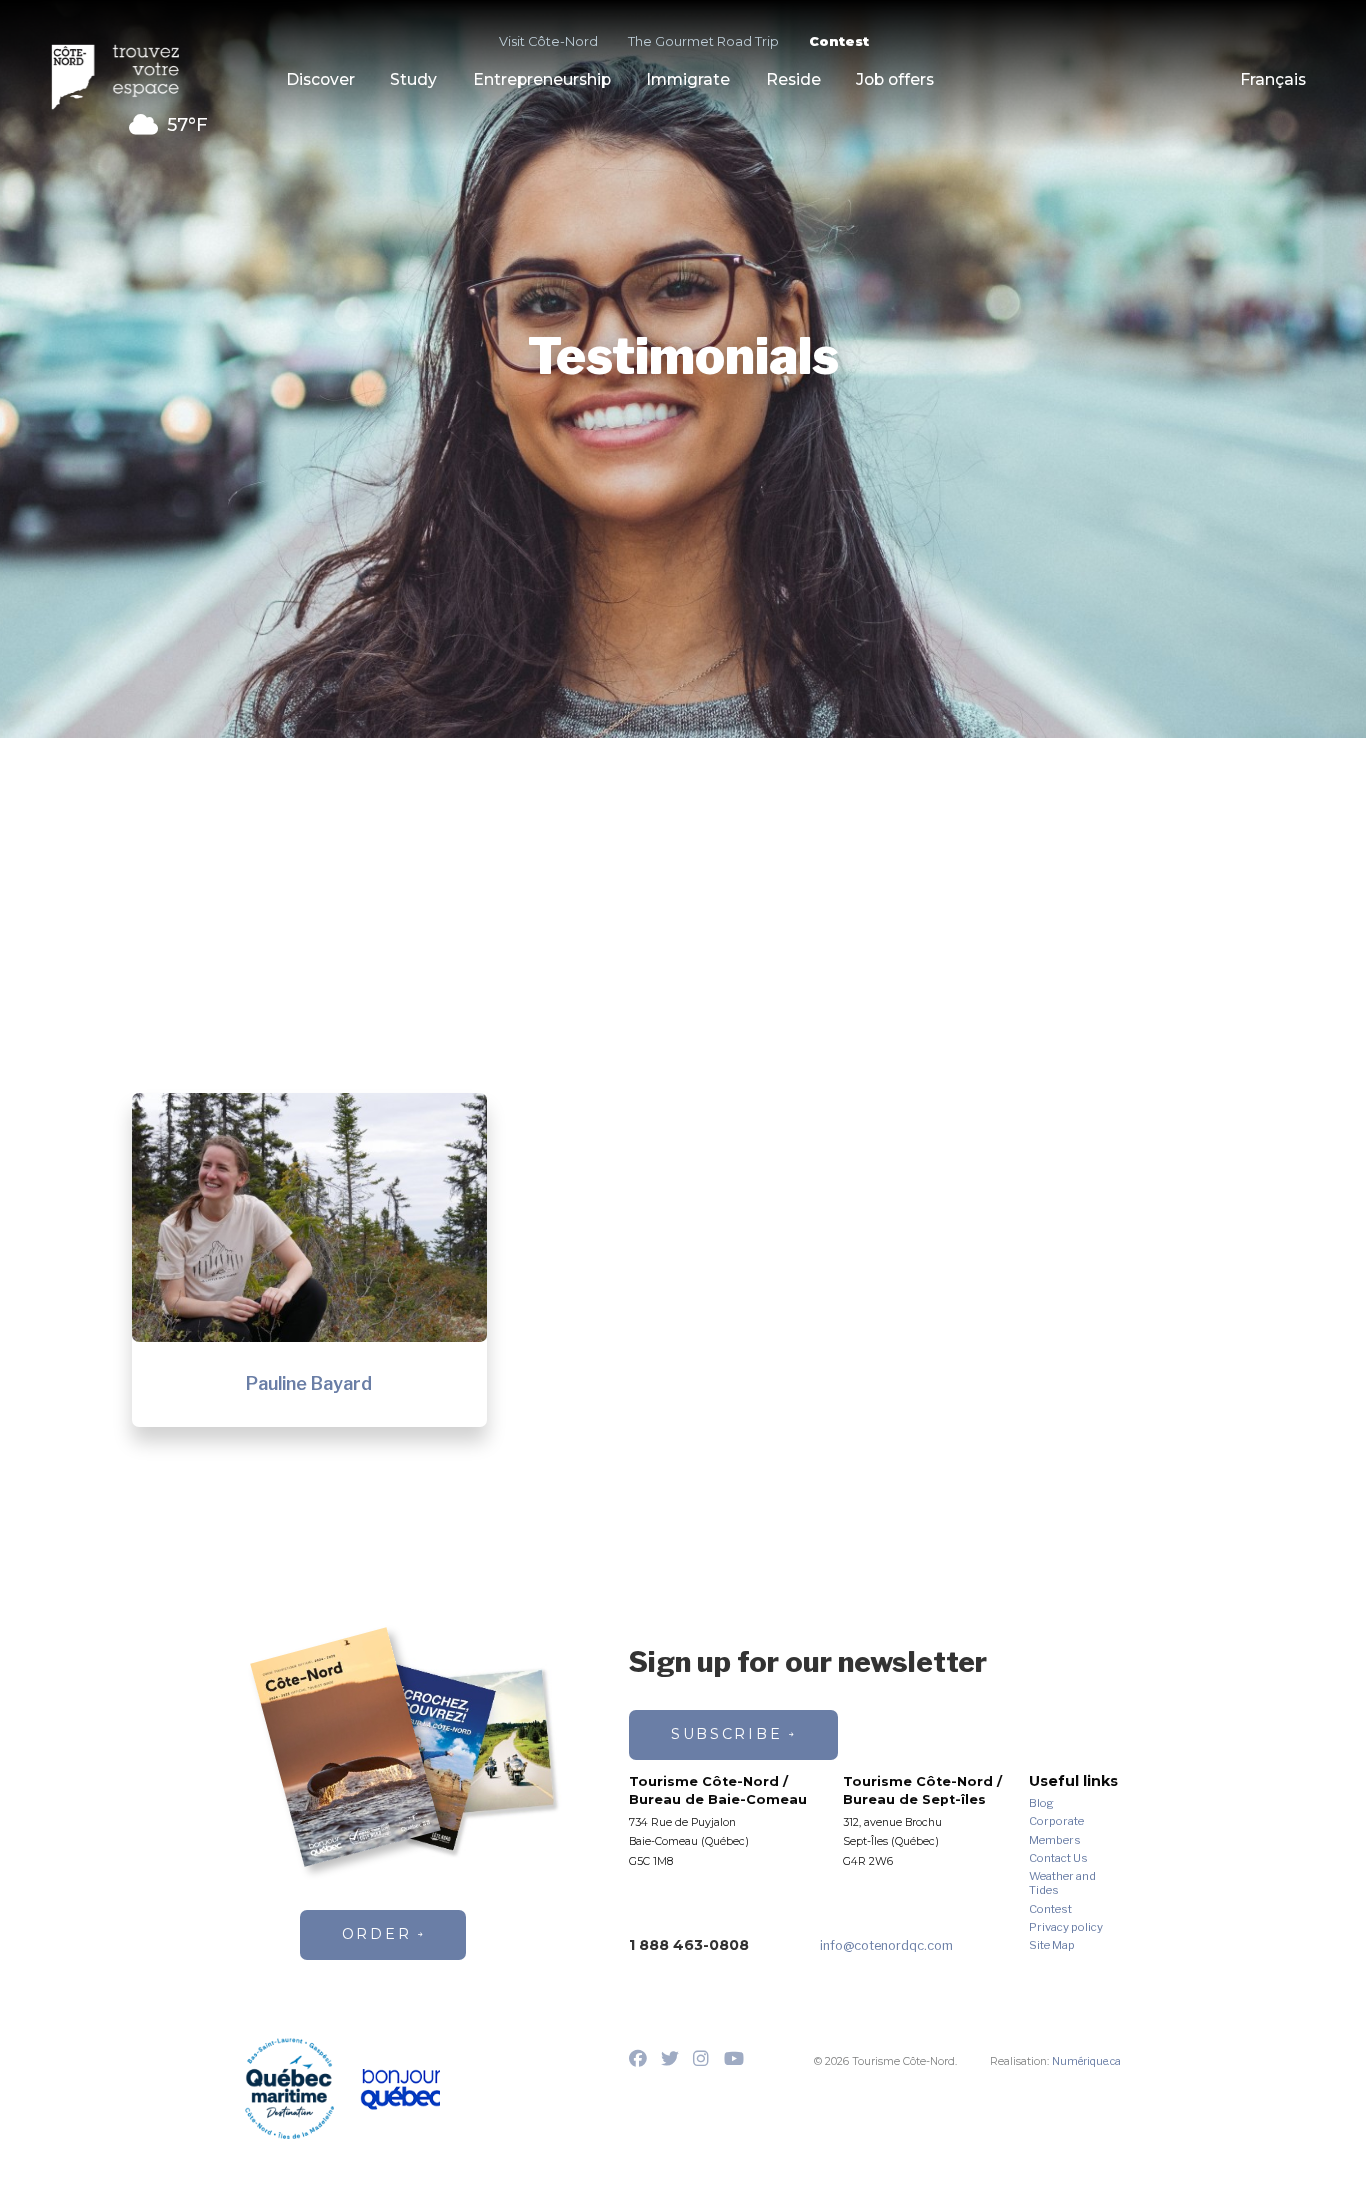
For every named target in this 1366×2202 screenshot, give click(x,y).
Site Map (1052, 1945)
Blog (1041, 1803)
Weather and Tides (1062, 1883)
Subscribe (727, 1734)
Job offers (895, 80)
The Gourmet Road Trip (703, 42)
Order (377, 1934)
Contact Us (1058, 1858)
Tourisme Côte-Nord (125, 77)
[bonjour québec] (400, 2090)
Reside (793, 80)
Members (1055, 1840)
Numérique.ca (1086, 2061)
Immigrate (688, 80)
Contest (839, 42)
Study (413, 80)
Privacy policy (1066, 1927)
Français (1273, 80)
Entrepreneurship (542, 80)
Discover (320, 80)
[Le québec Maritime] (289, 2088)
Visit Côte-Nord (548, 42)
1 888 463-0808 (689, 1945)
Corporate (1056, 1821)
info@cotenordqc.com (886, 1945)
